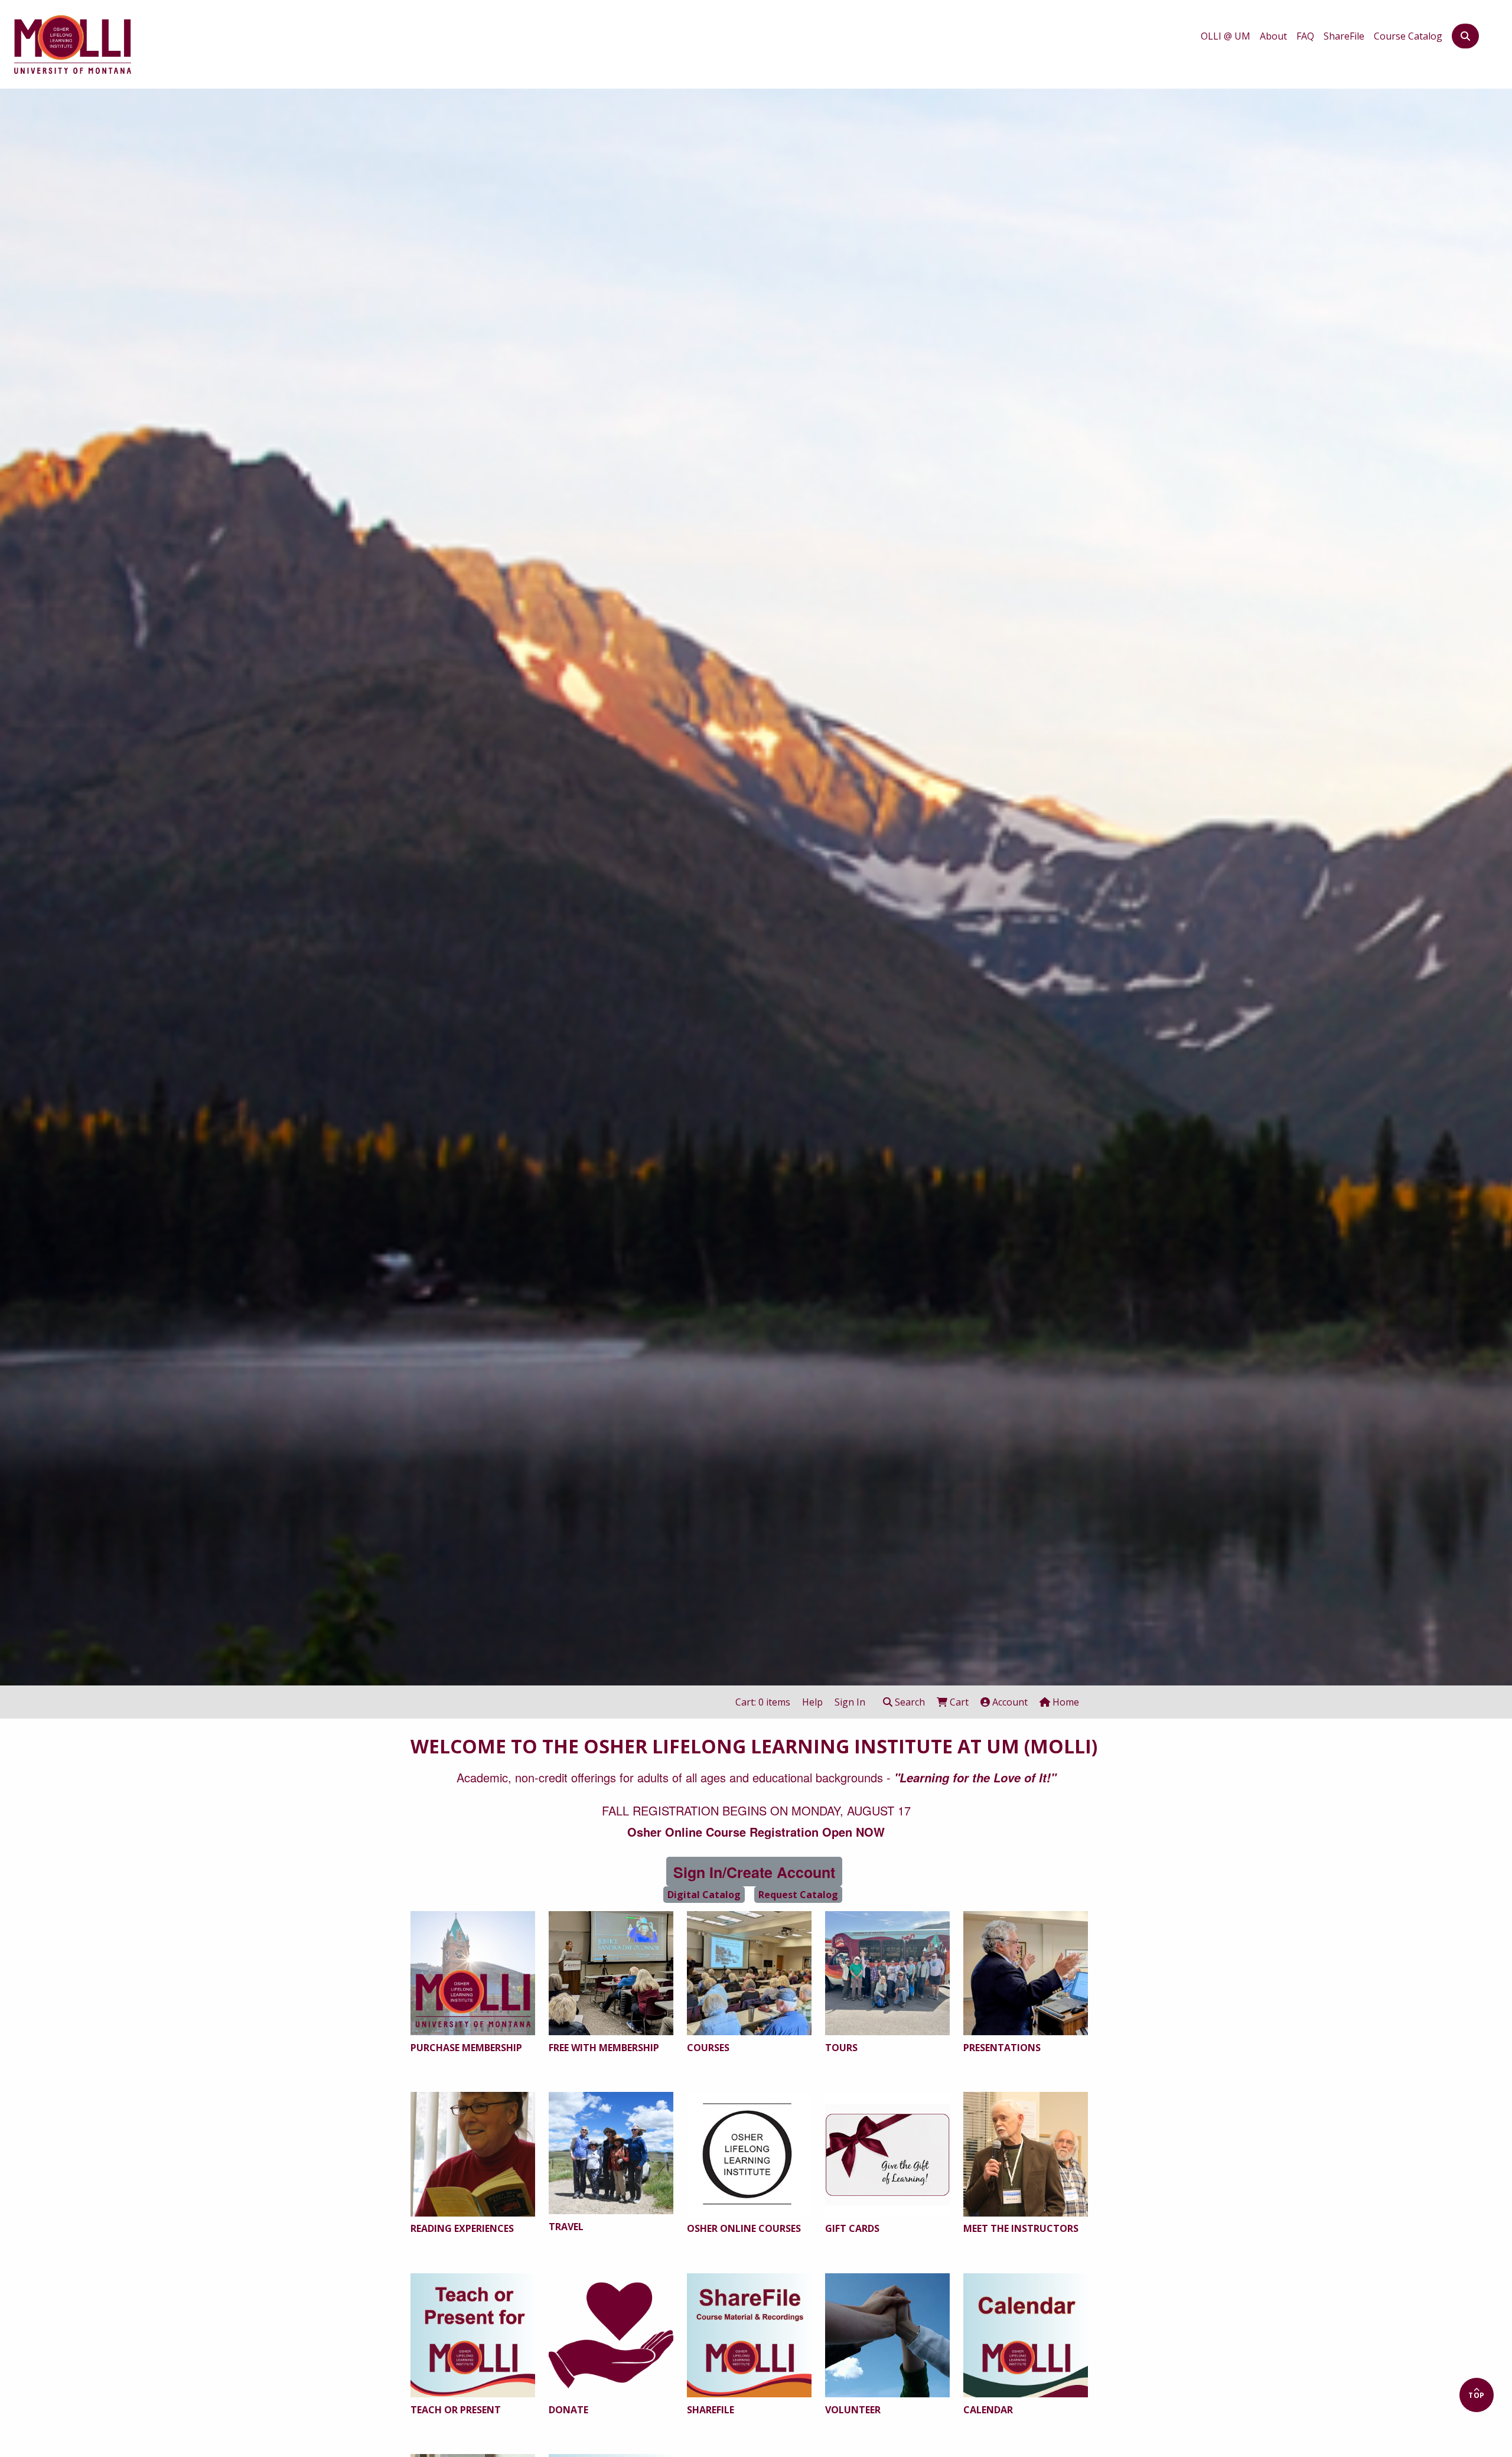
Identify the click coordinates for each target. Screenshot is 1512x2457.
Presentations (1002, 2048)
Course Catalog (1408, 36)
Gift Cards (852, 2228)
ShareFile (1344, 36)
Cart (958, 1702)
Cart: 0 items (763, 1702)
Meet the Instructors (1021, 2228)
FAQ (1305, 36)
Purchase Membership (466, 2048)
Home (1065, 1702)
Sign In (850, 1702)
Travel (566, 2227)
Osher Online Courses (744, 2228)
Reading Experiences (462, 2228)
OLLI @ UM (1226, 36)
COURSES (708, 2048)
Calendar (988, 2410)
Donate (568, 2410)
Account (1009, 1702)
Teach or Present (456, 2410)
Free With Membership (604, 2048)
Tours (841, 2048)
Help (812, 1702)
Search (909, 1702)
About (1273, 36)
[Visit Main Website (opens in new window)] (73, 42)
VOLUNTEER (853, 2410)
